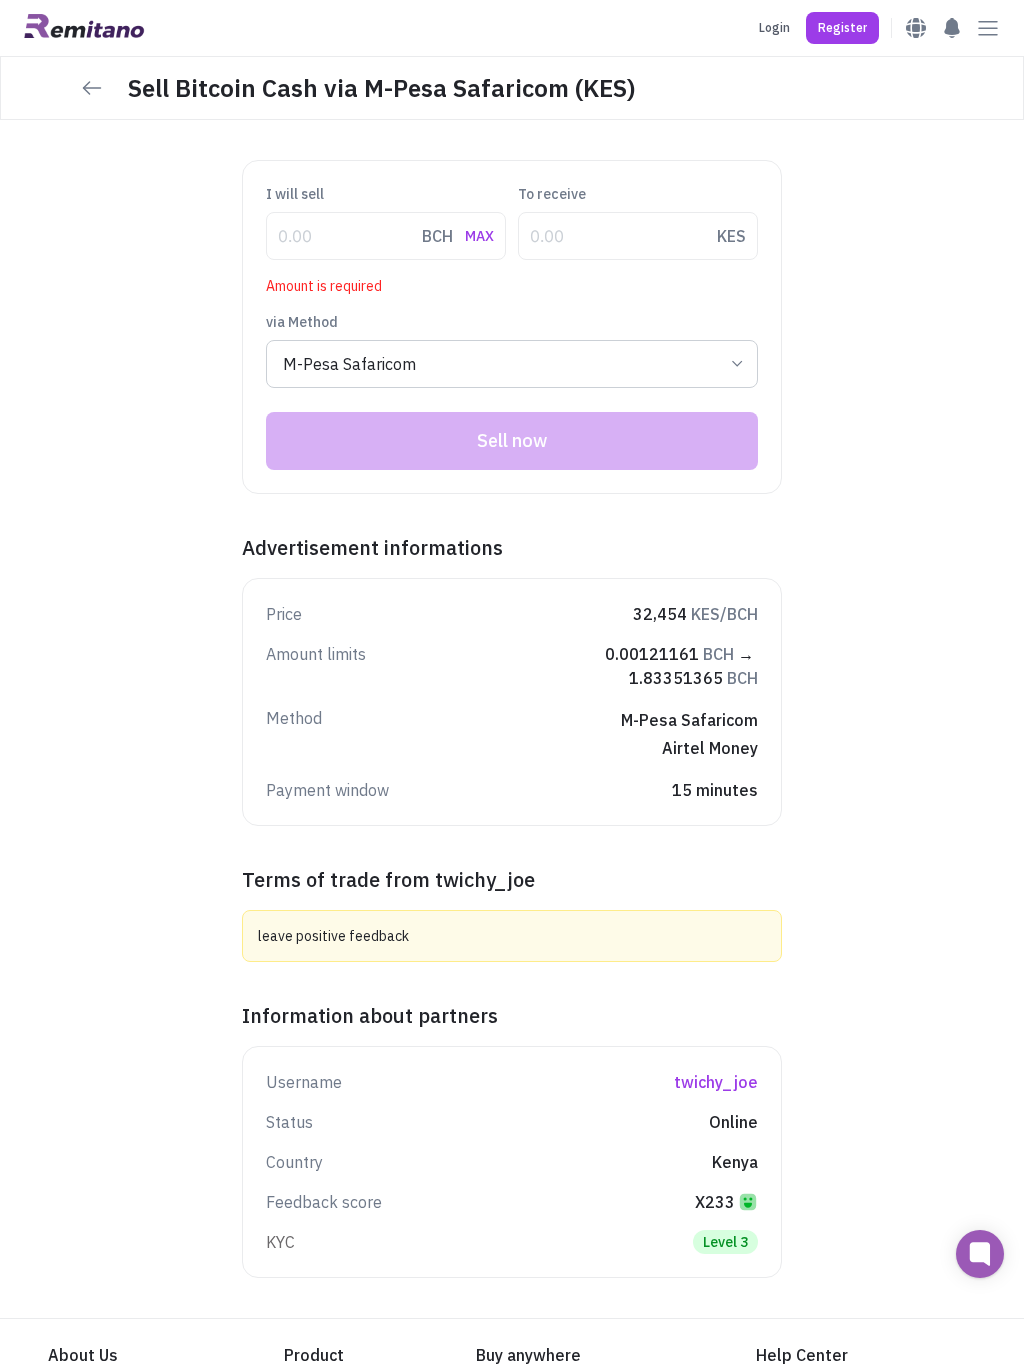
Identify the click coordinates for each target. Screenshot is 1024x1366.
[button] (842, 28)
